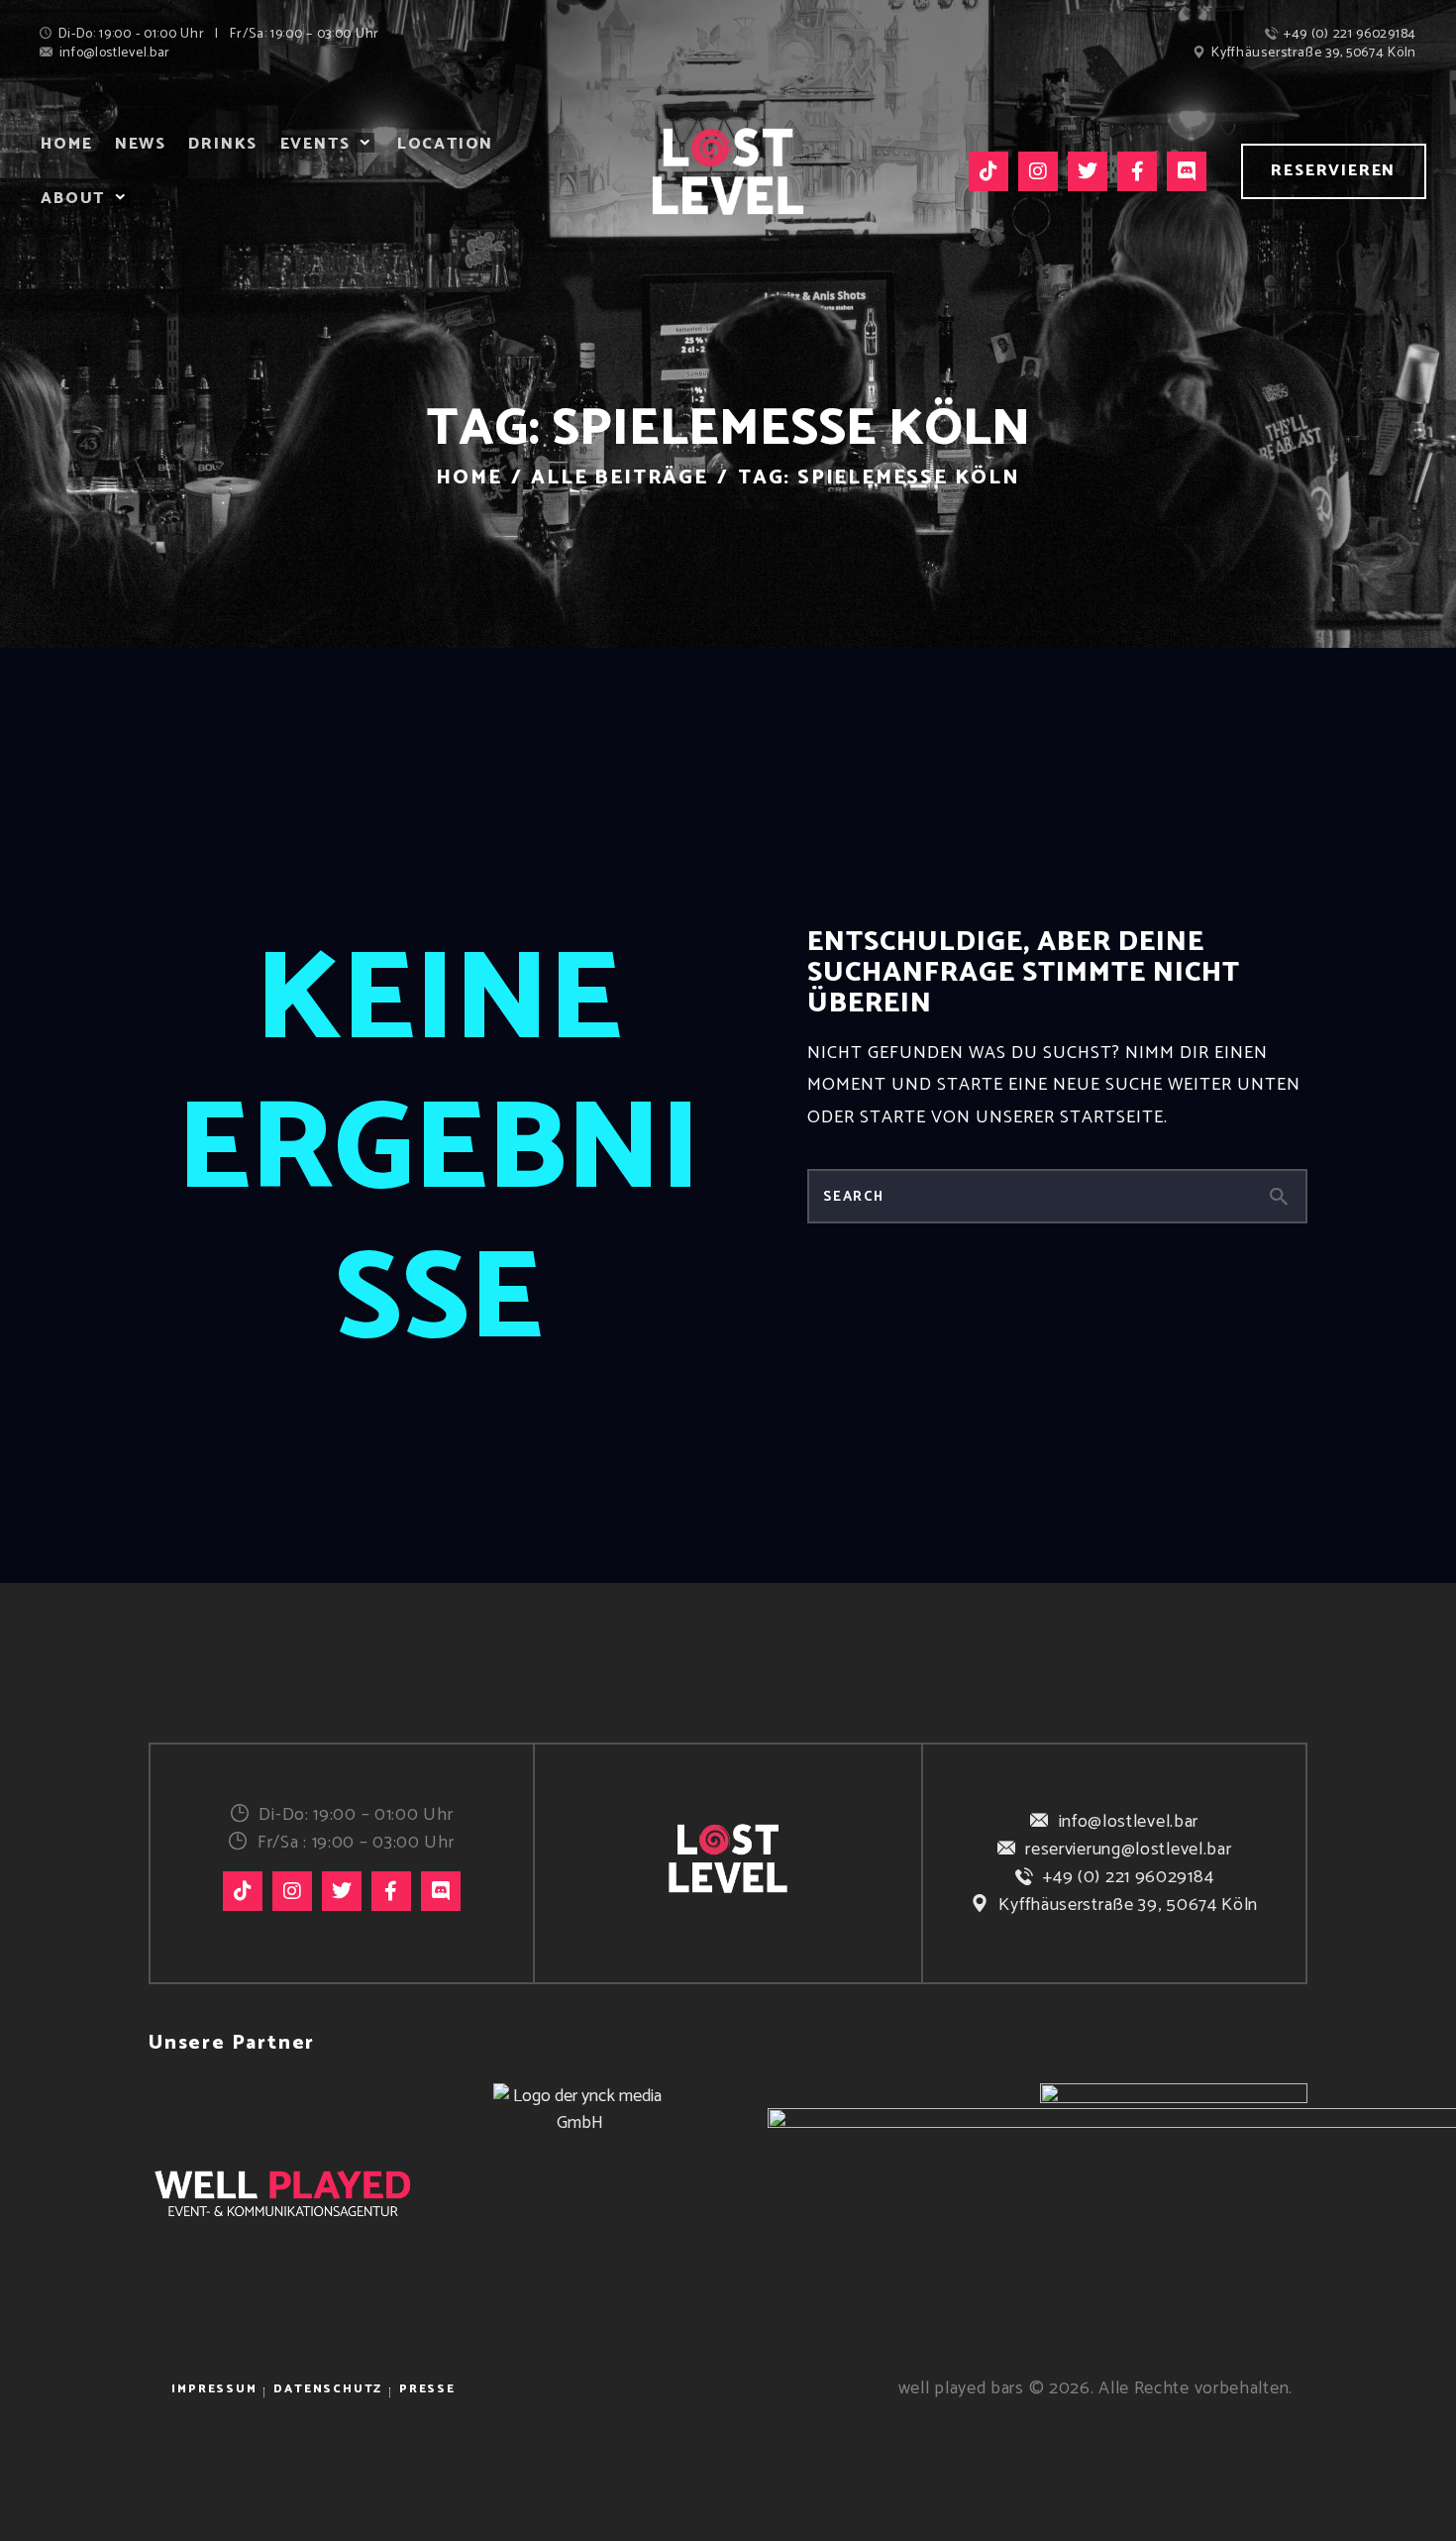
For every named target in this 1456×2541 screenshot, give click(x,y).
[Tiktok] (988, 171)
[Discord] (1187, 171)
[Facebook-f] (1137, 171)
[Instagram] (1038, 171)
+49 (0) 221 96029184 (1128, 1877)
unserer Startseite (1070, 1117)
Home (468, 478)
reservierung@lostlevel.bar (1128, 1850)
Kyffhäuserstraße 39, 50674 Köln (1128, 1905)
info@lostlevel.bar (1129, 1822)
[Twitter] (1088, 171)
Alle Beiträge (619, 478)
